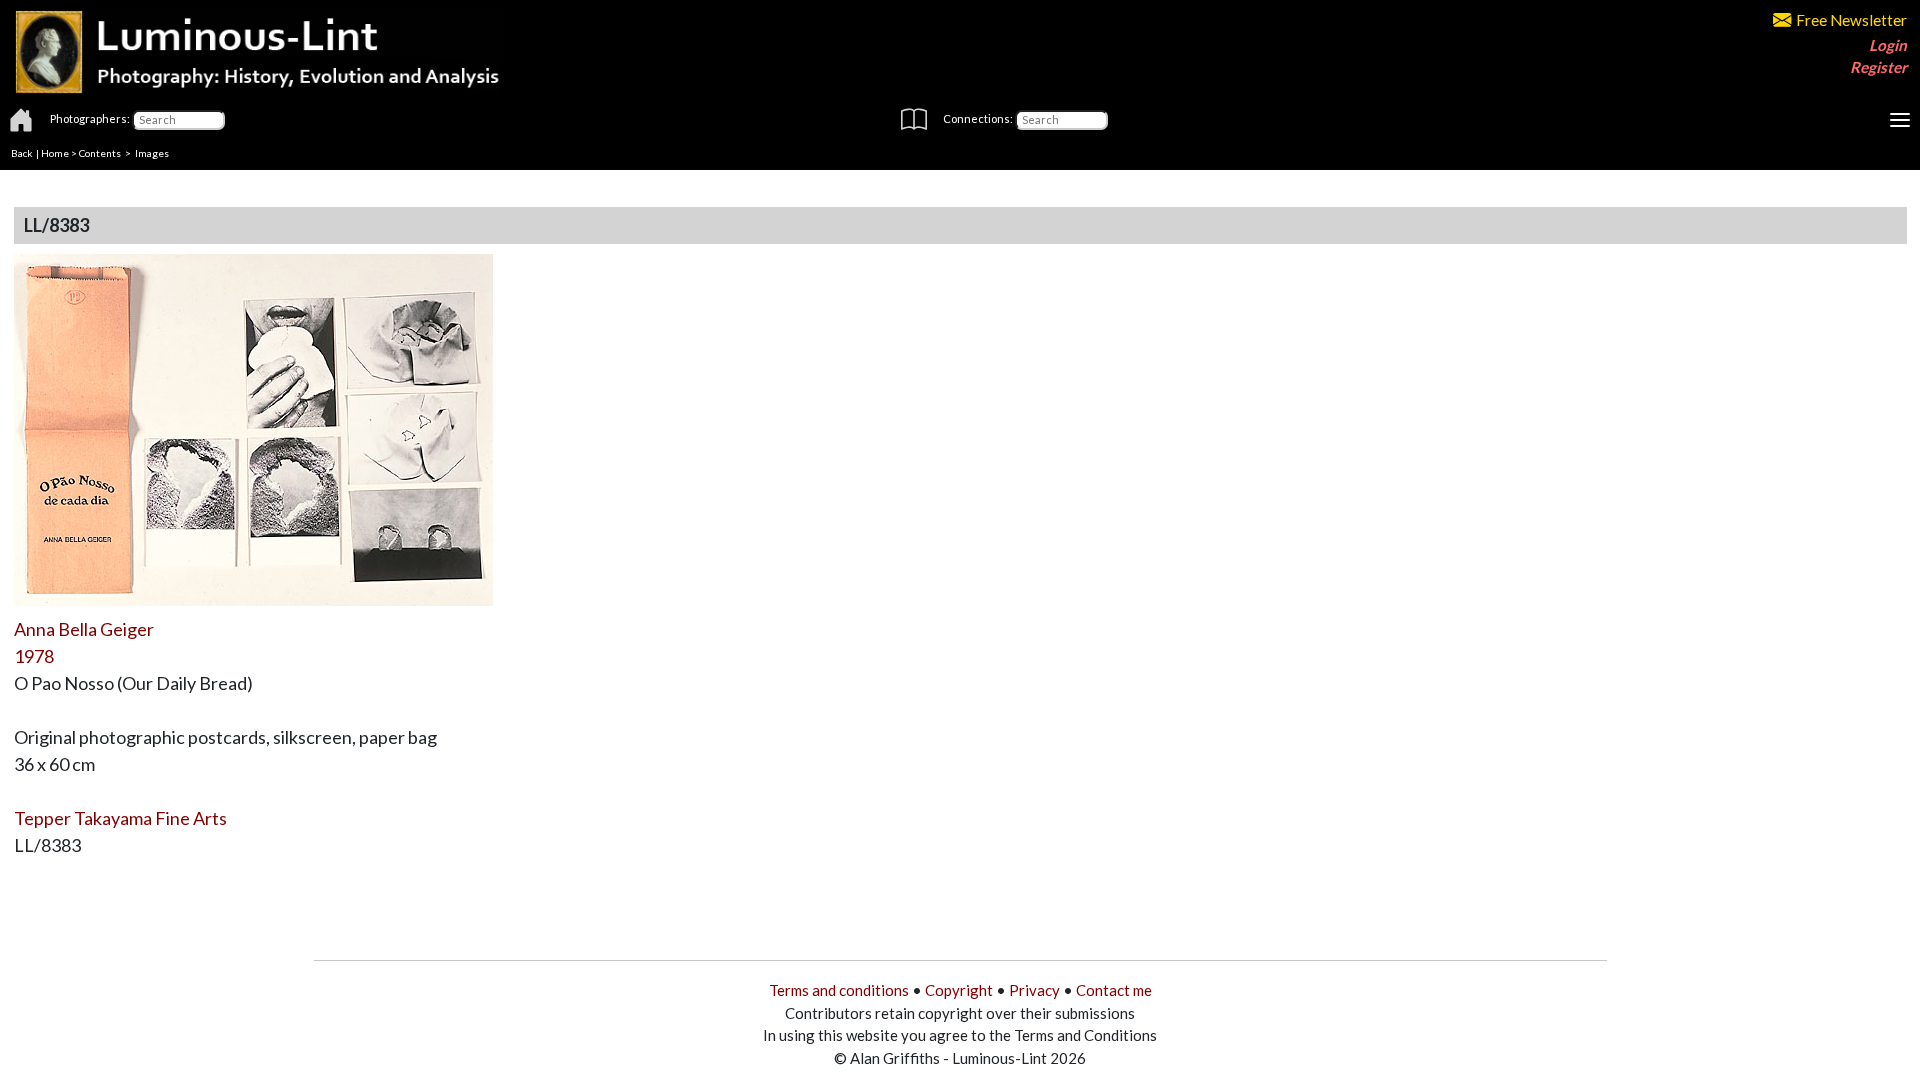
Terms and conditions (839, 990)
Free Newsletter (1851, 20)
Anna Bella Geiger (84, 629)
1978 (34, 656)
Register (1878, 67)
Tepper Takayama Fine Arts (120, 818)
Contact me (1114, 990)
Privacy (1034, 990)
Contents (100, 153)
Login (1888, 45)
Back (22, 153)
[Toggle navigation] (1900, 120)
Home (55, 153)
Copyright (959, 990)
